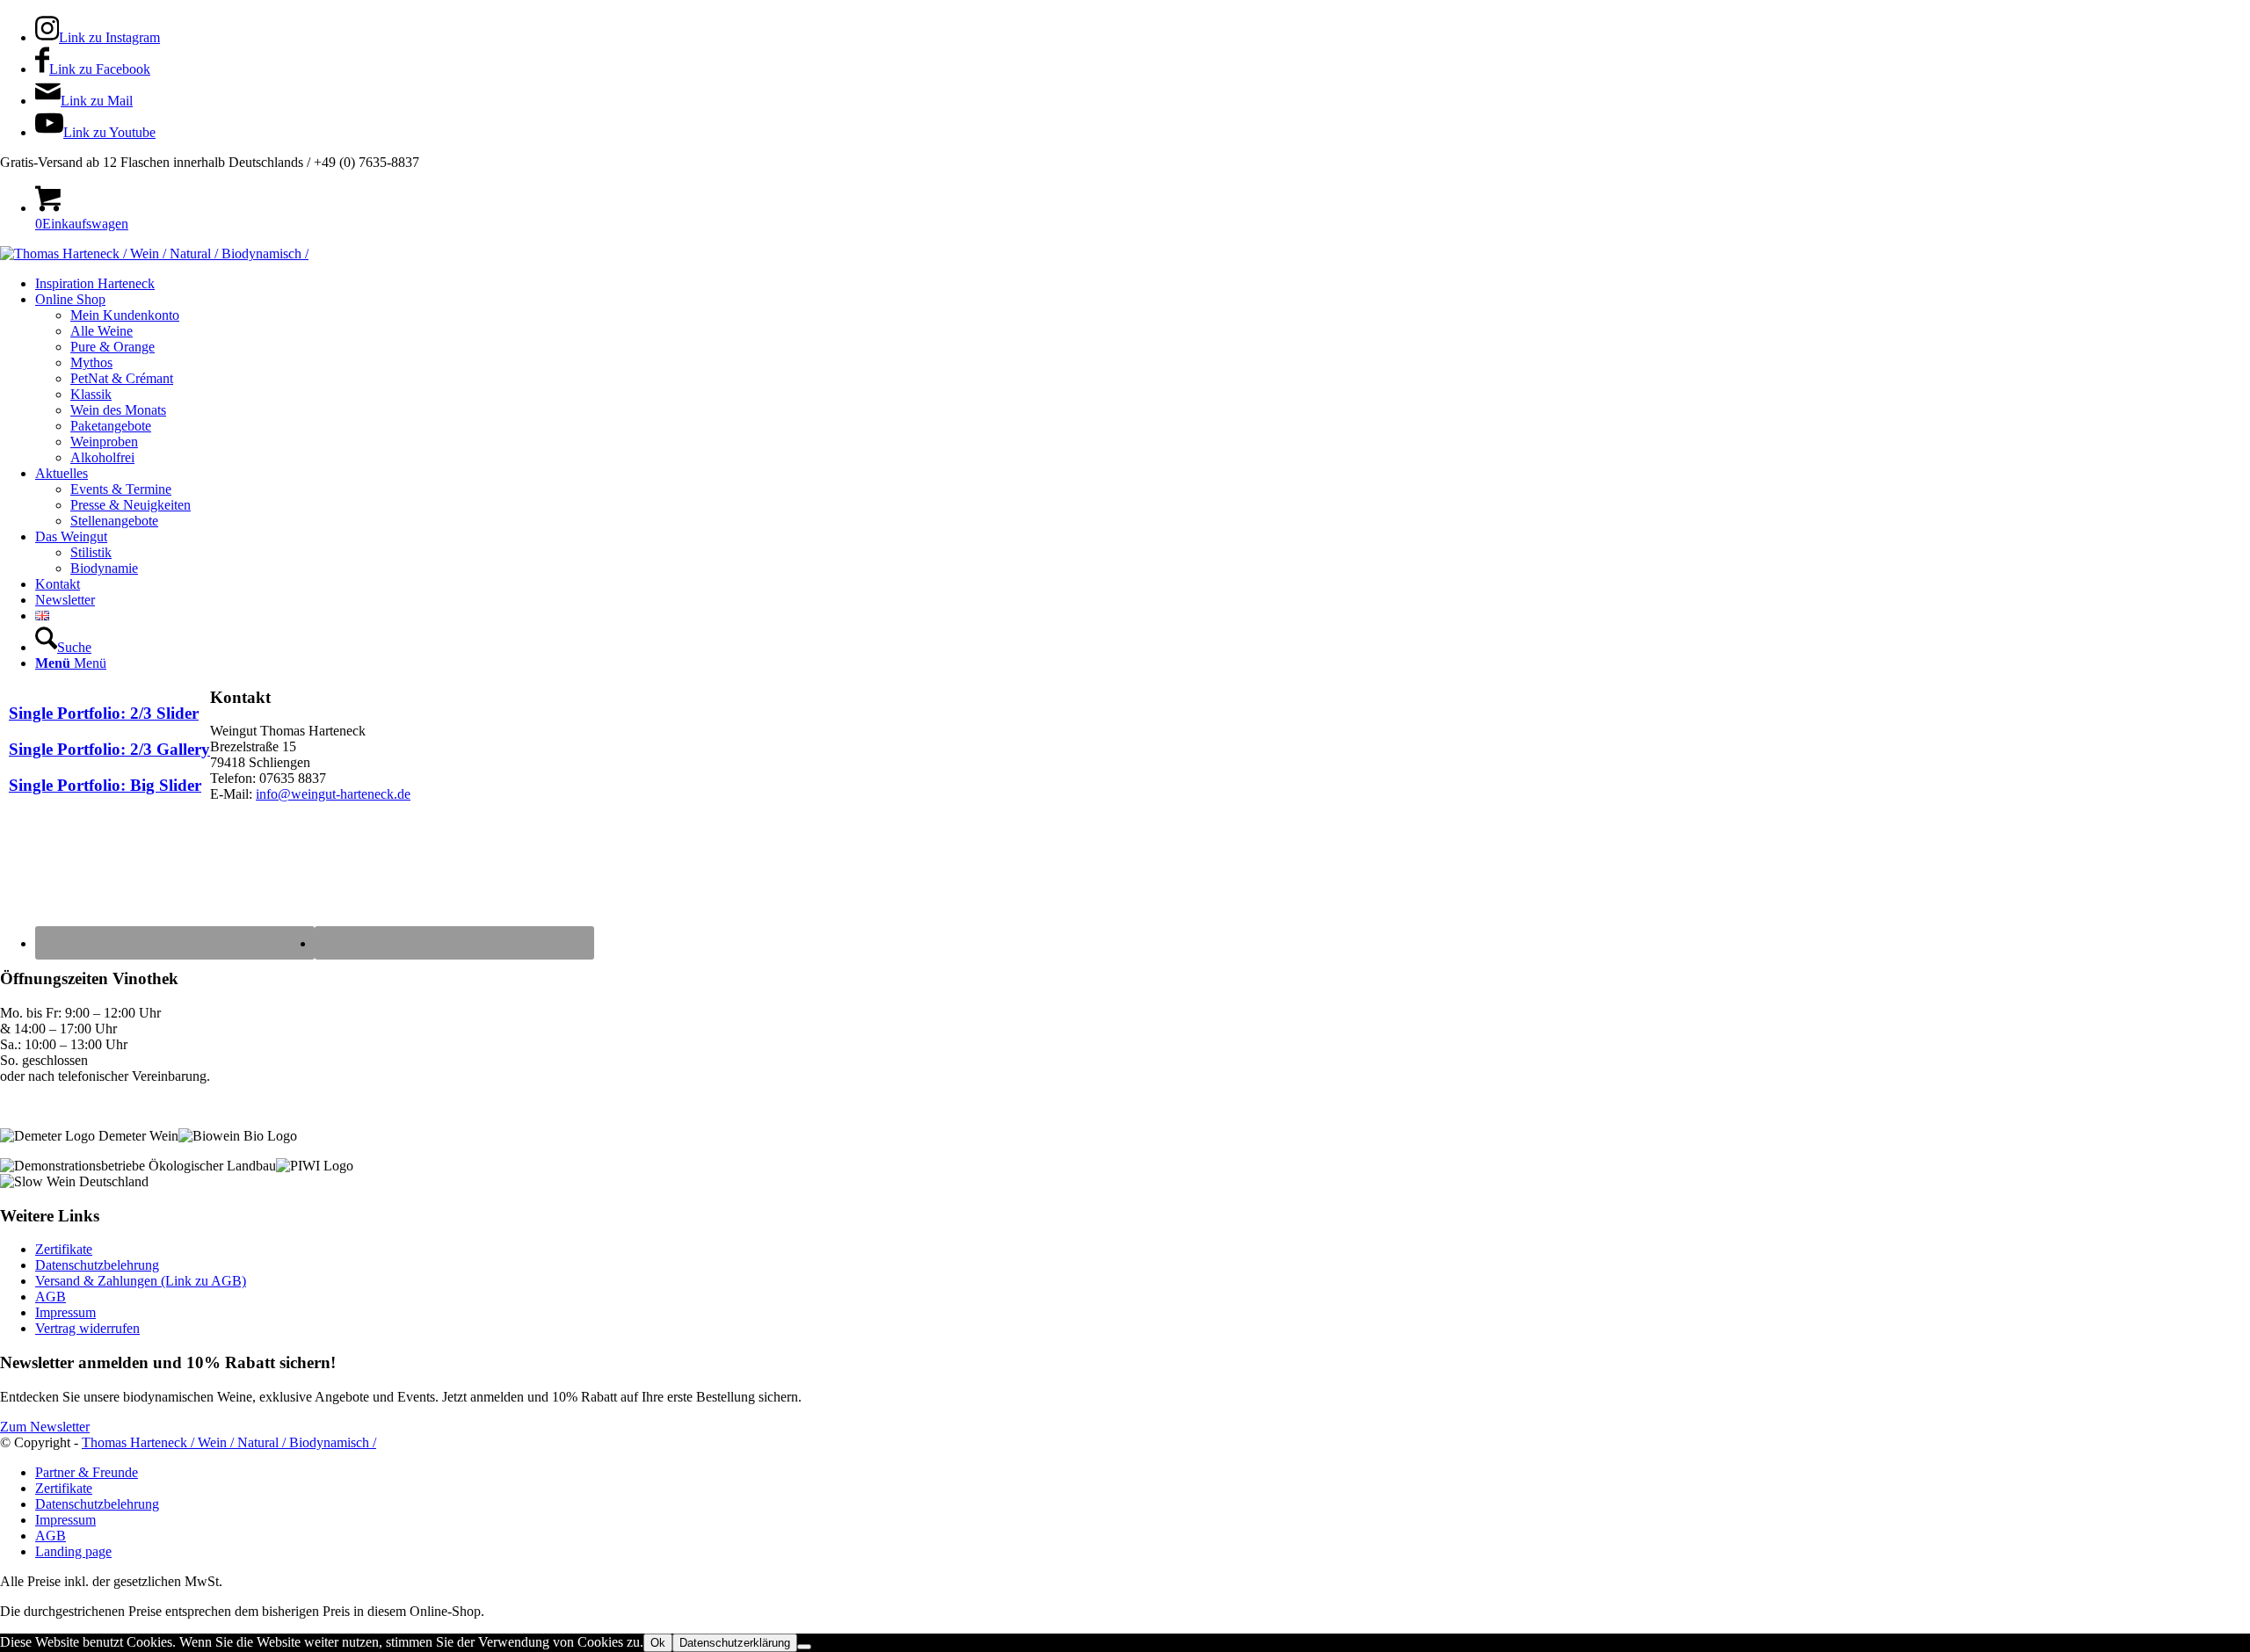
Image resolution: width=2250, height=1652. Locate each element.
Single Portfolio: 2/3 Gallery (109, 749)
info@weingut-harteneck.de (333, 794)
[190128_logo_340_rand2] (154, 254)
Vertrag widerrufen (87, 1328)
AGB (51, 1297)
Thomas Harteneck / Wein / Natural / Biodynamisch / (229, 1442)
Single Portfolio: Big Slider (105, 785)
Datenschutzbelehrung (97, 1265)
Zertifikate (64, 1249)
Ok (658, 1643)
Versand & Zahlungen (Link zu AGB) (141, 1281)
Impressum (65, 1312)
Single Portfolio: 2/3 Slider (104, 713)
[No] (804, 1647)
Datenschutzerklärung (735, 1643)
